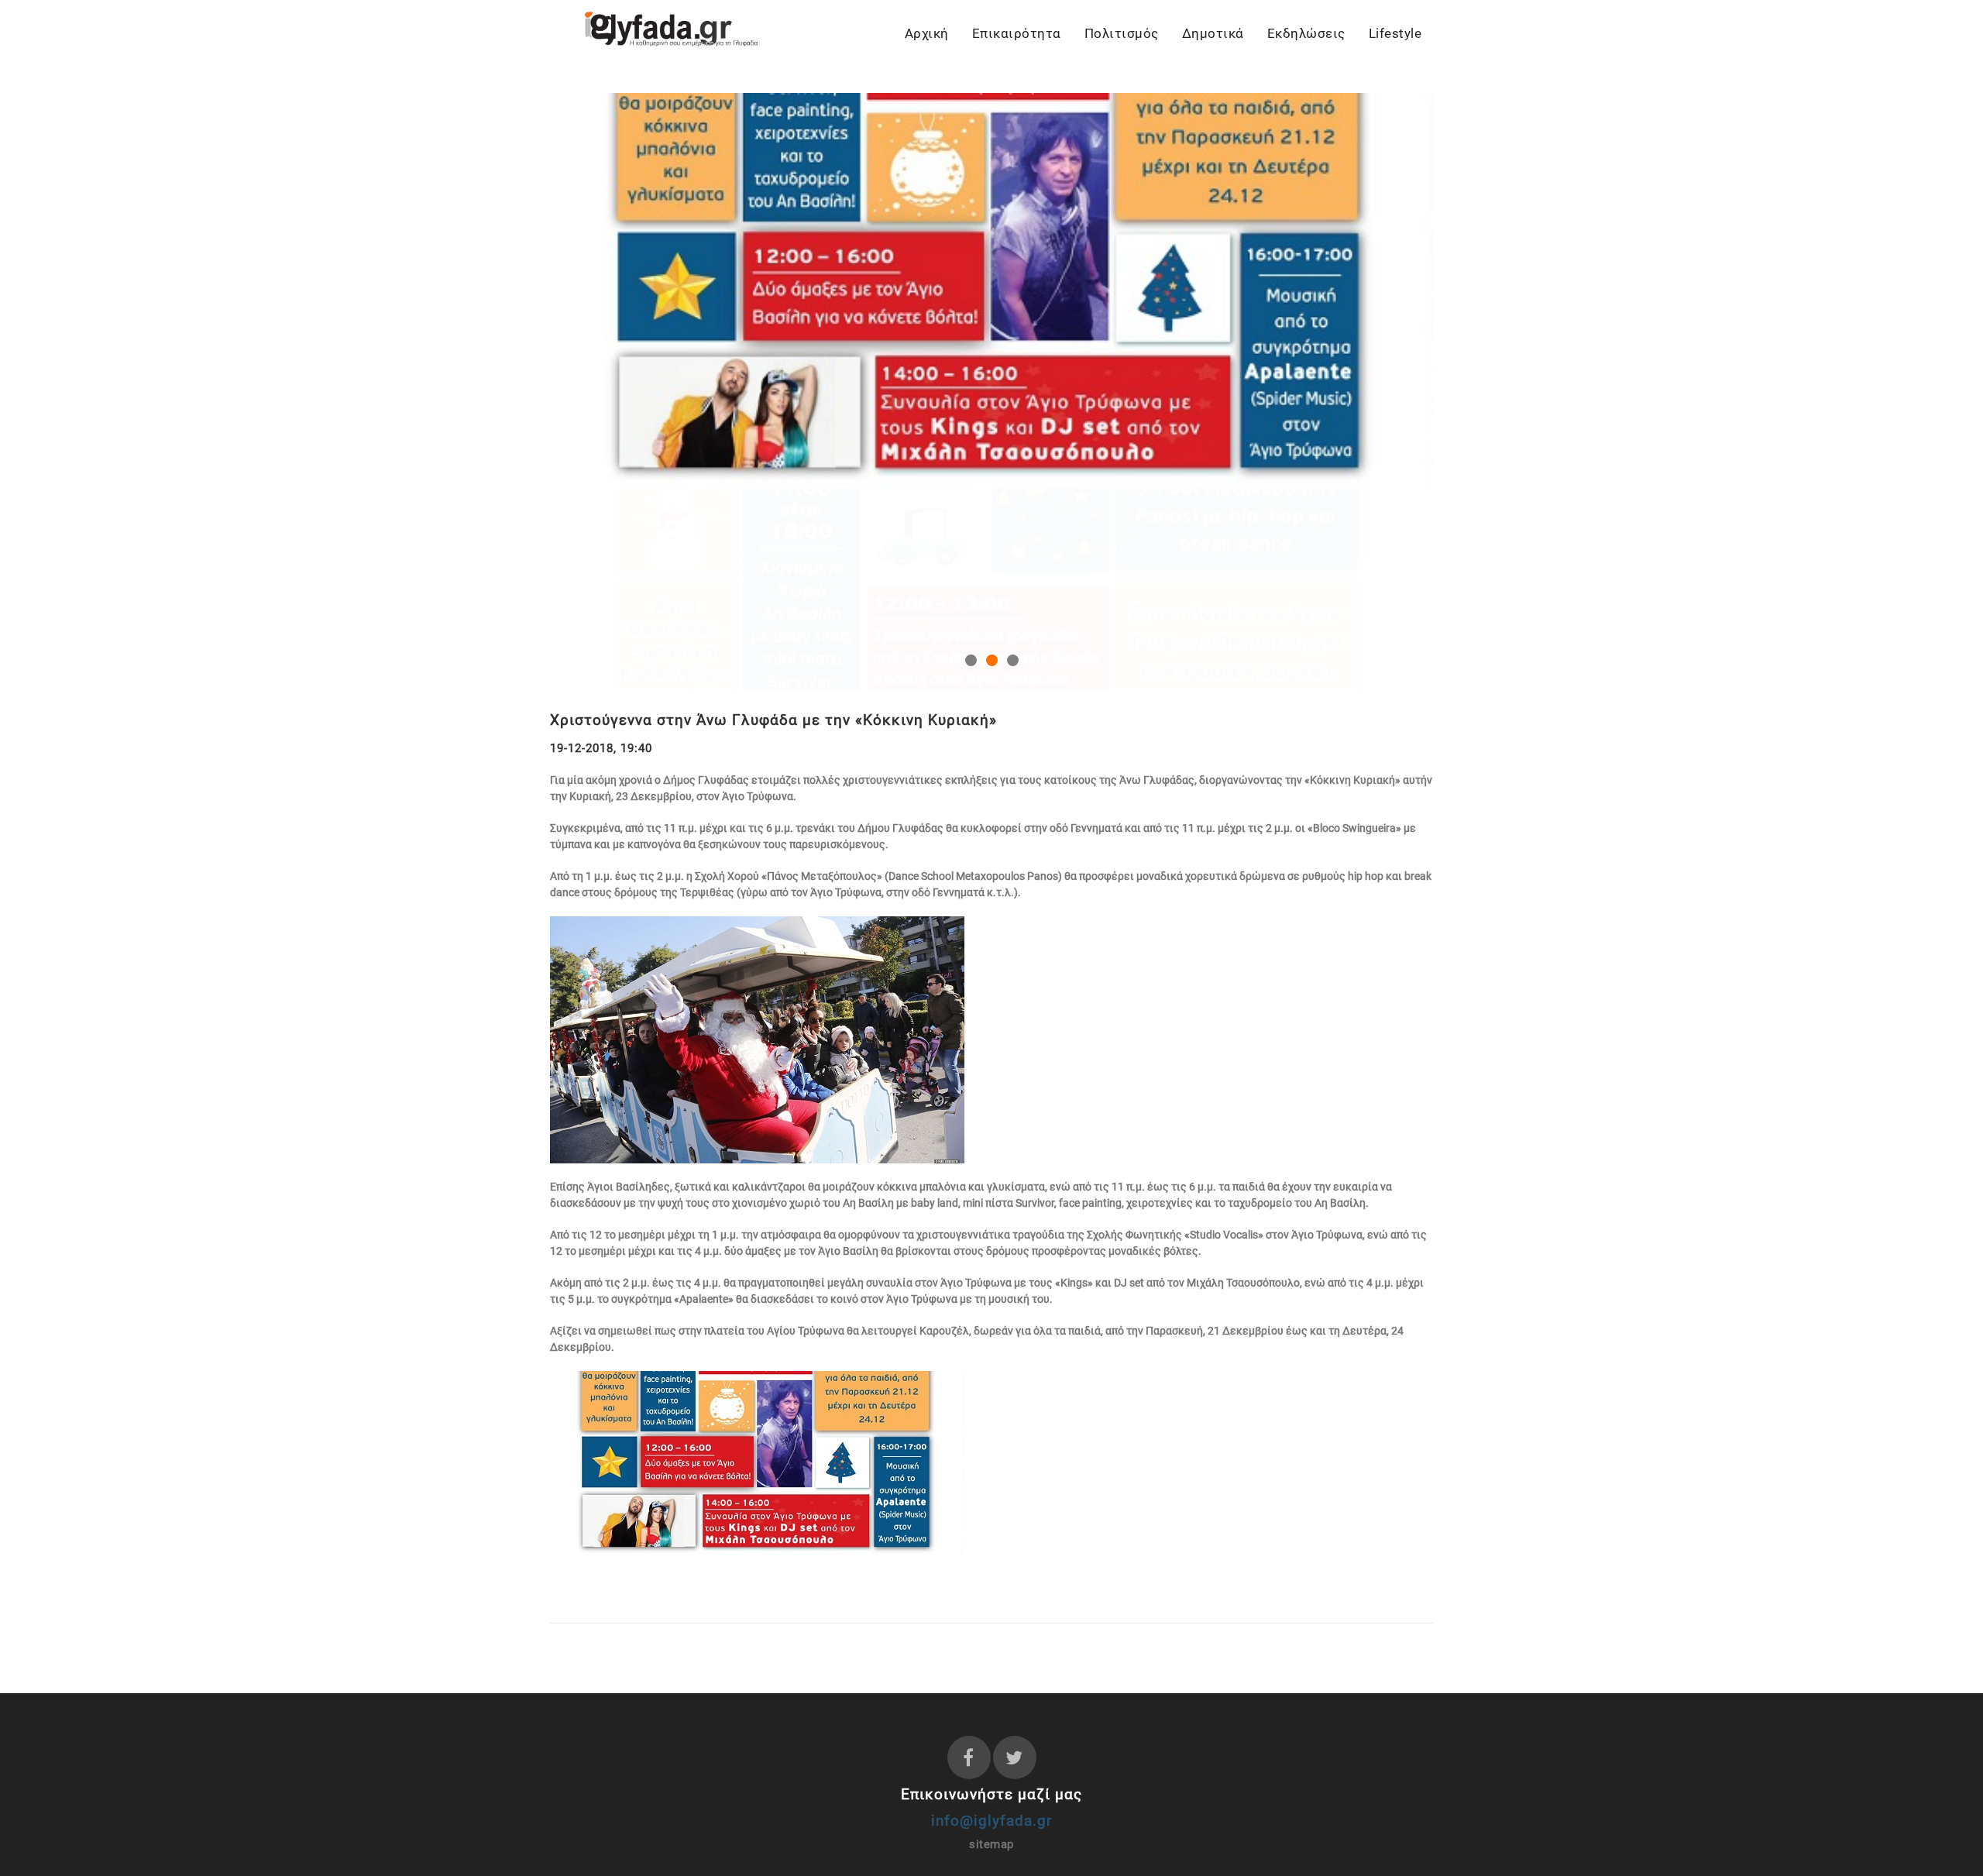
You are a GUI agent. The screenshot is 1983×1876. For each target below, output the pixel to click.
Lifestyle (1395, 33)
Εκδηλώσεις (1306, 33)
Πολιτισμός (1122, 33)
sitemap (991, 1643)
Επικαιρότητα (1017, 33)
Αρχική (927, 33)
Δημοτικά (1213, 33)
